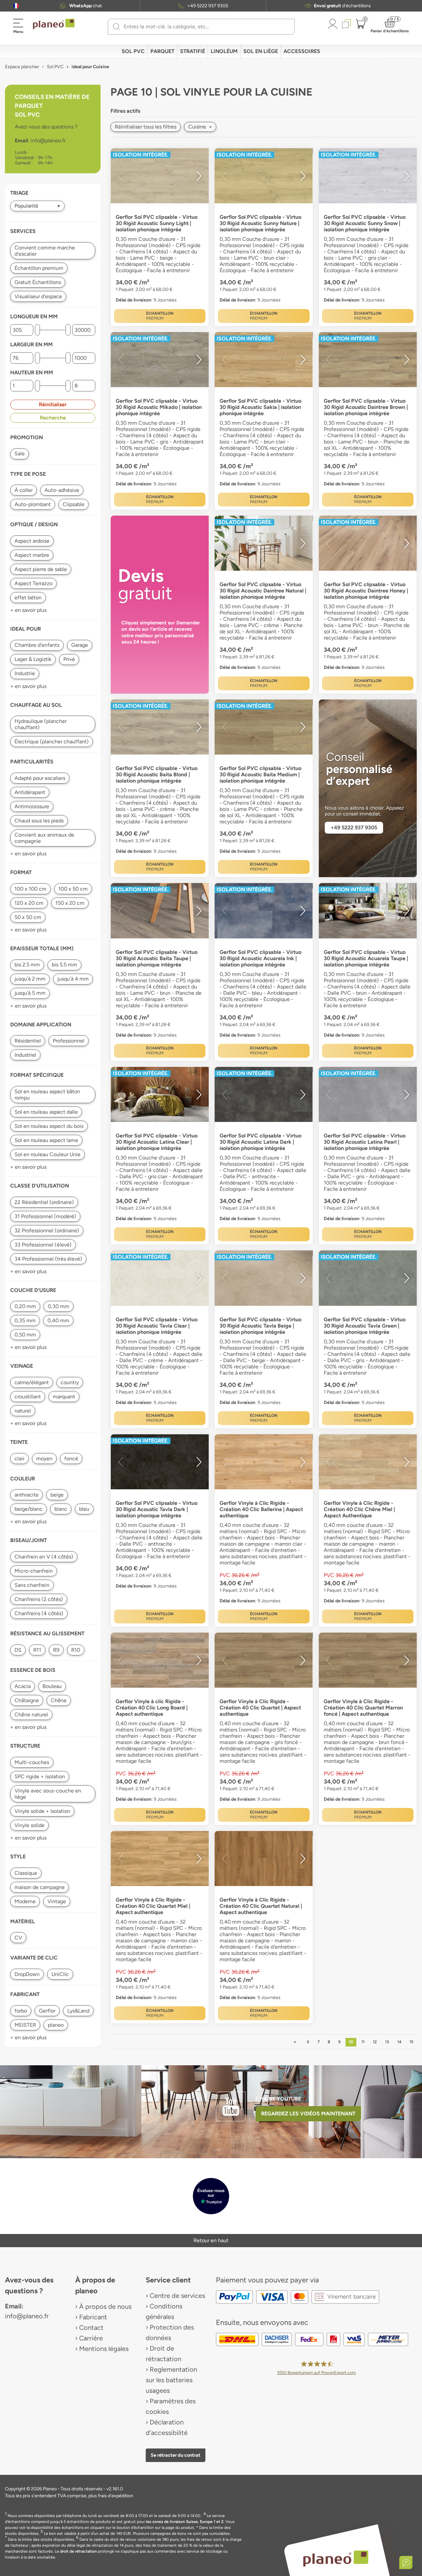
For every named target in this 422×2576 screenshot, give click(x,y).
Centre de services (177, 2296)
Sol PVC (133, 51)
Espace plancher (22, 67)
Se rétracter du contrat (176, 2455)
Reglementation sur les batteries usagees (171, 2380)
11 (363, 2042)
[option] (160, 176)
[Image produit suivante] (199, 176)
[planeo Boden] (336, 2558)
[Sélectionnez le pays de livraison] (16, 6)
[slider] (37, 330)
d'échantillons (342, 6)
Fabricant (93, 2317)
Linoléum (224, 51)
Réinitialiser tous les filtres (146, 127)
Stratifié (193, 51)
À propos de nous (105, 2306)
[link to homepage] (54, 24)
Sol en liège (261, 51)
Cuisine (200, 127)
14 (399, 2042)
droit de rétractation (78, 2551)
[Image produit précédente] (121, 176)
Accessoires (302, 51)
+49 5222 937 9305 (208, 6)
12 (375, 2042)
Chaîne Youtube (278, 2099)
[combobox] (205, 27)
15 (411, 2042)
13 (387, 2042)
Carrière (91, 2338)
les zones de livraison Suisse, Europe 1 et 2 (185, 2522)
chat (86, 6)
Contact (91, 2328)
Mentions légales (104, 2349)
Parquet (162, 51)
